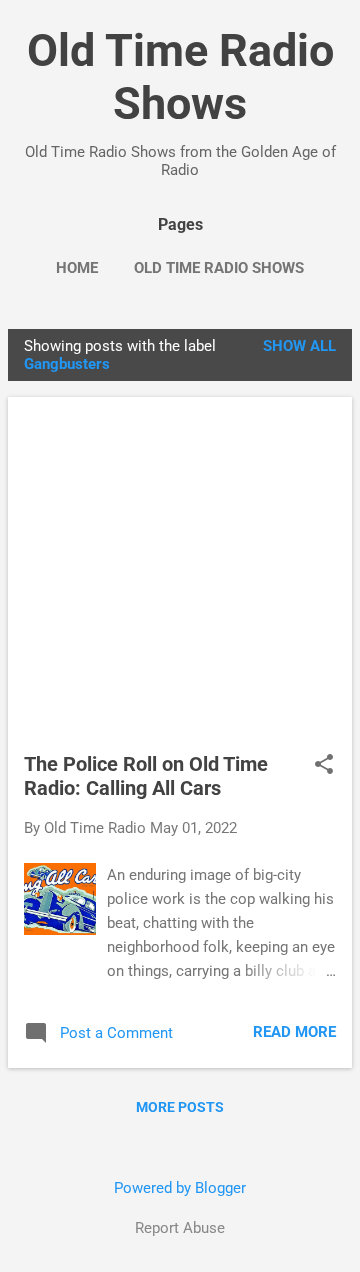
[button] (324, 766)
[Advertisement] (180, 582)
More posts (180, 1107)
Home (77, 268)
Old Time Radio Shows (180, 77)
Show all (299, 346)
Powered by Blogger (180, 1188)
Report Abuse (180, 1228)
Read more (294, 1032)
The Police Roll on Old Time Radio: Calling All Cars (146, 776)
